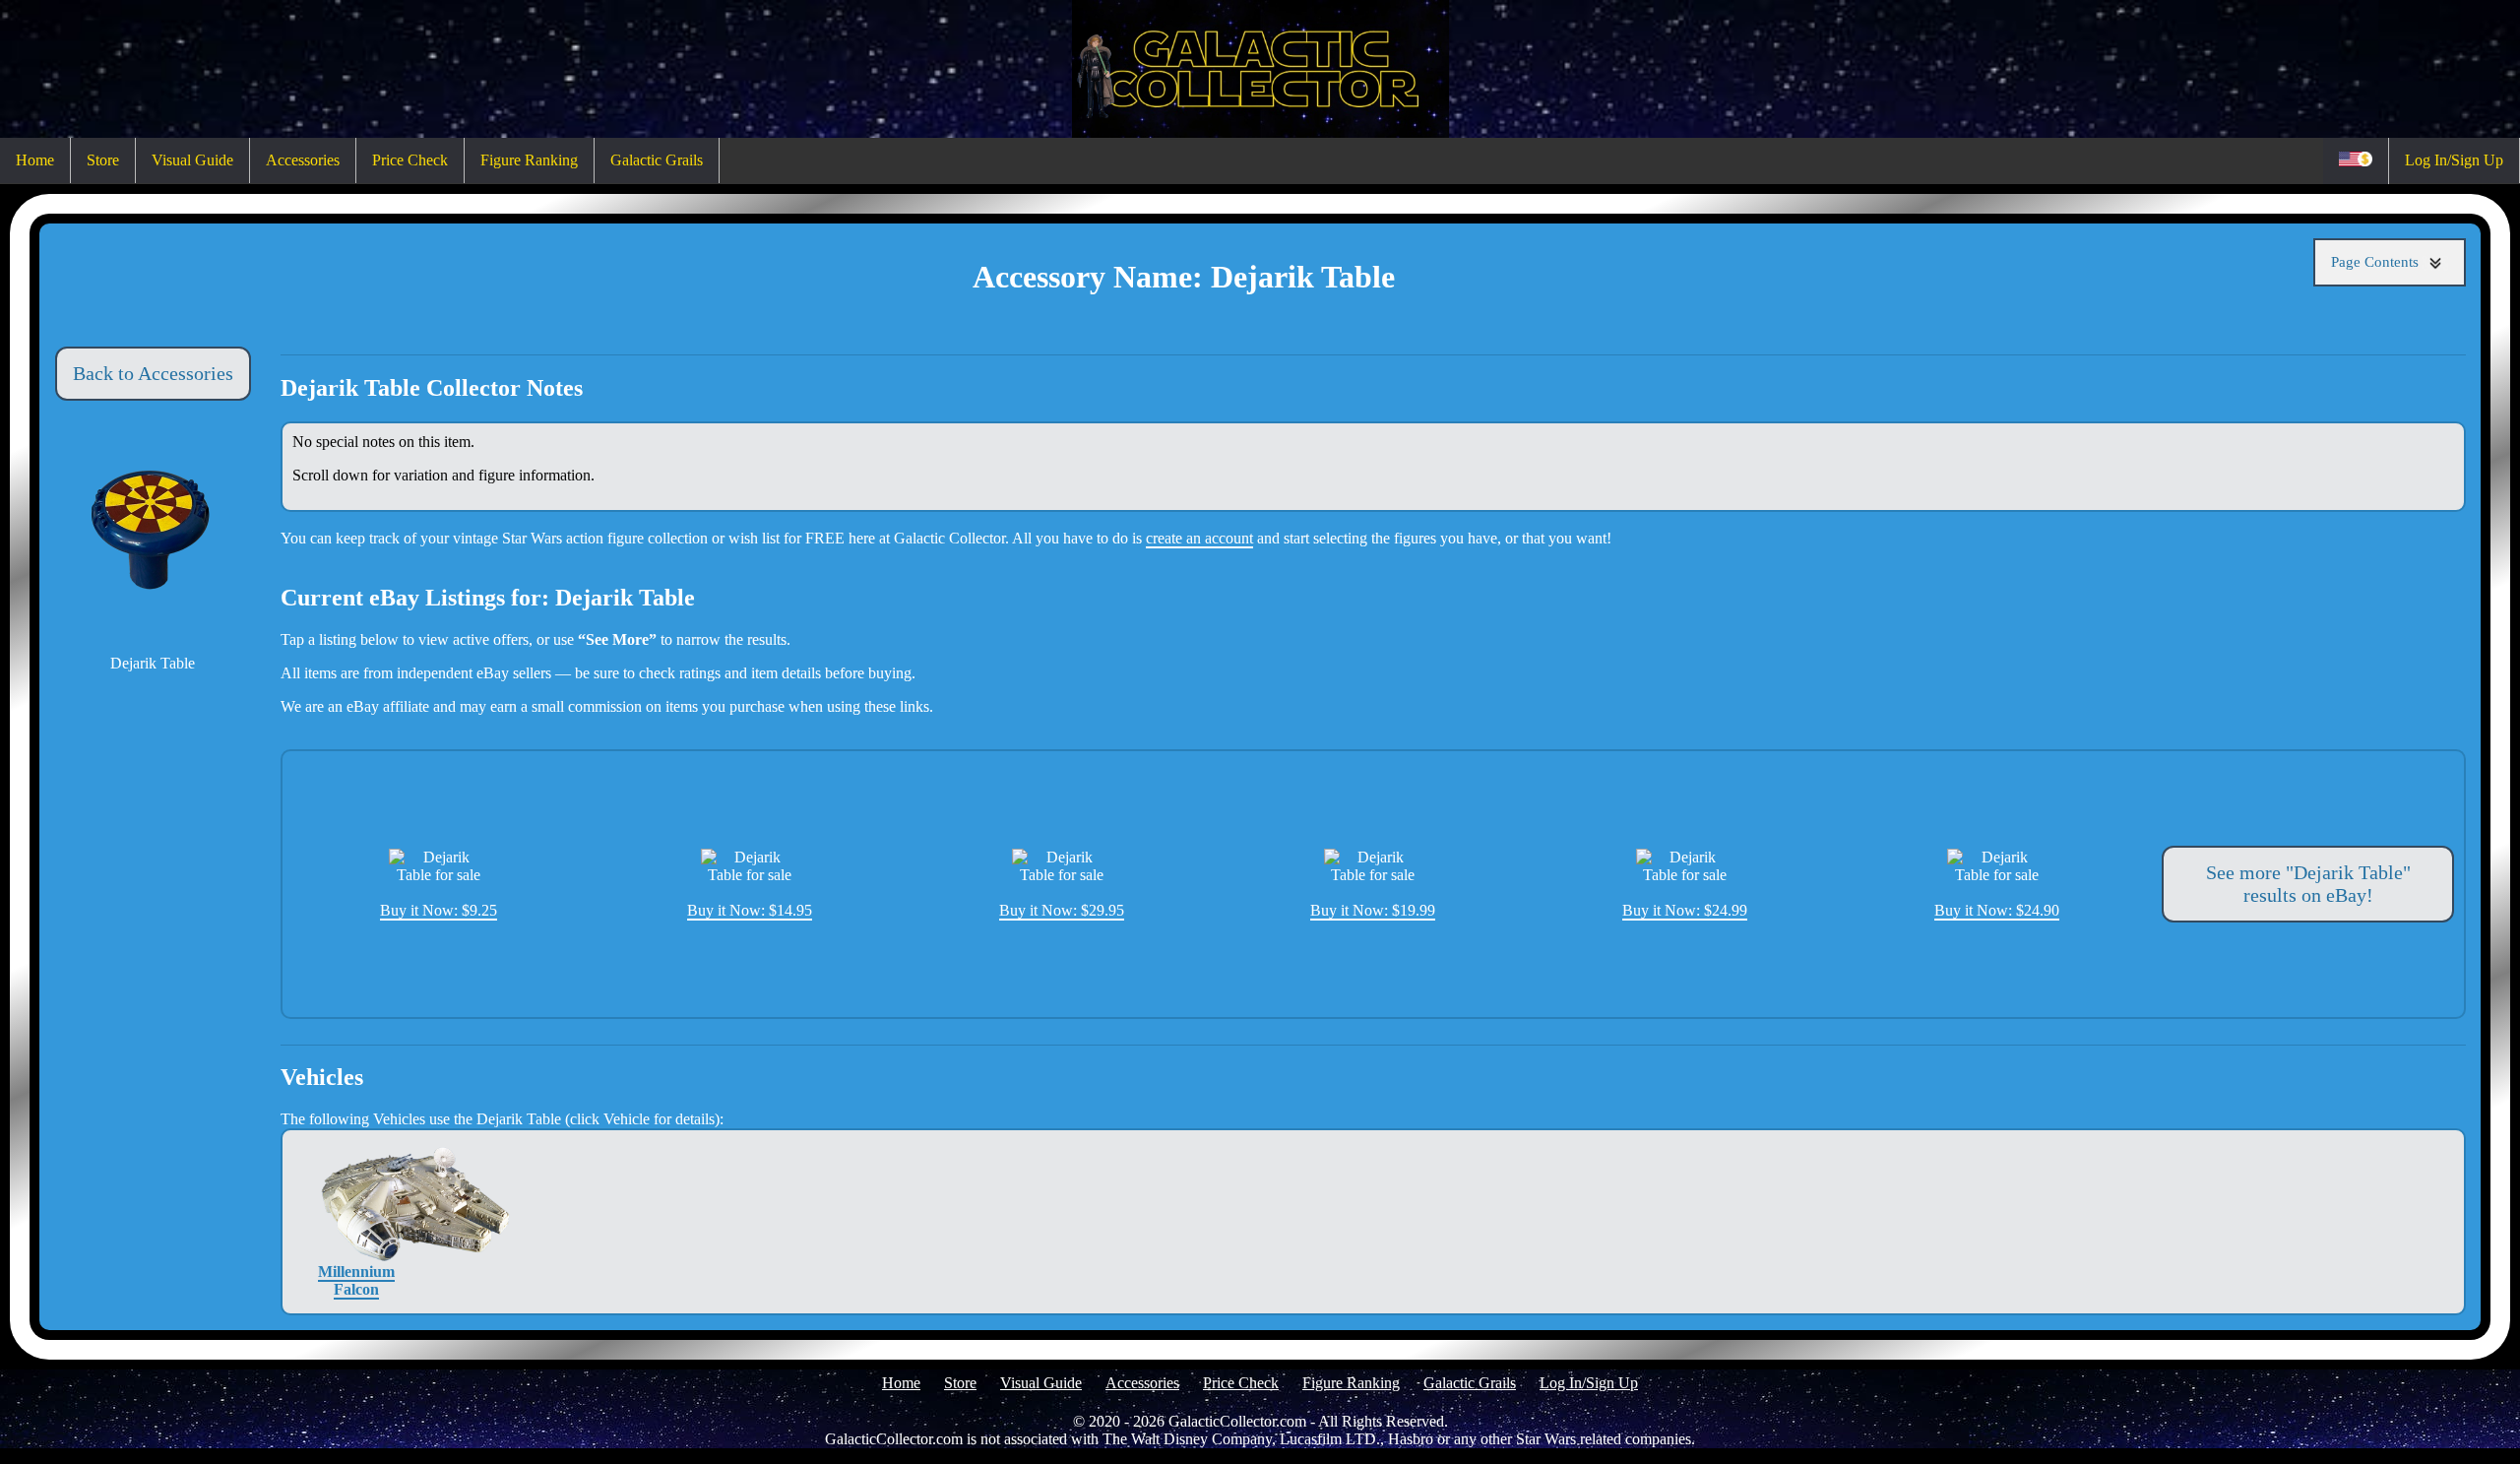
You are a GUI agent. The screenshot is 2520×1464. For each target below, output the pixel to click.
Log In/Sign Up (2454, 160)
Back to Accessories (153, 373)
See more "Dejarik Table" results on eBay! (2308, 884)
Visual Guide (192, 160)
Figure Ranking (529, 160)
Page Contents (2377, 262)
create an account (1199, 538)
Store (103, 160)
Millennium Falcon (356, 1280)
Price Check (410, 160)
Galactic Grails (657, 160)
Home (35, 160)
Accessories (303, 160)
